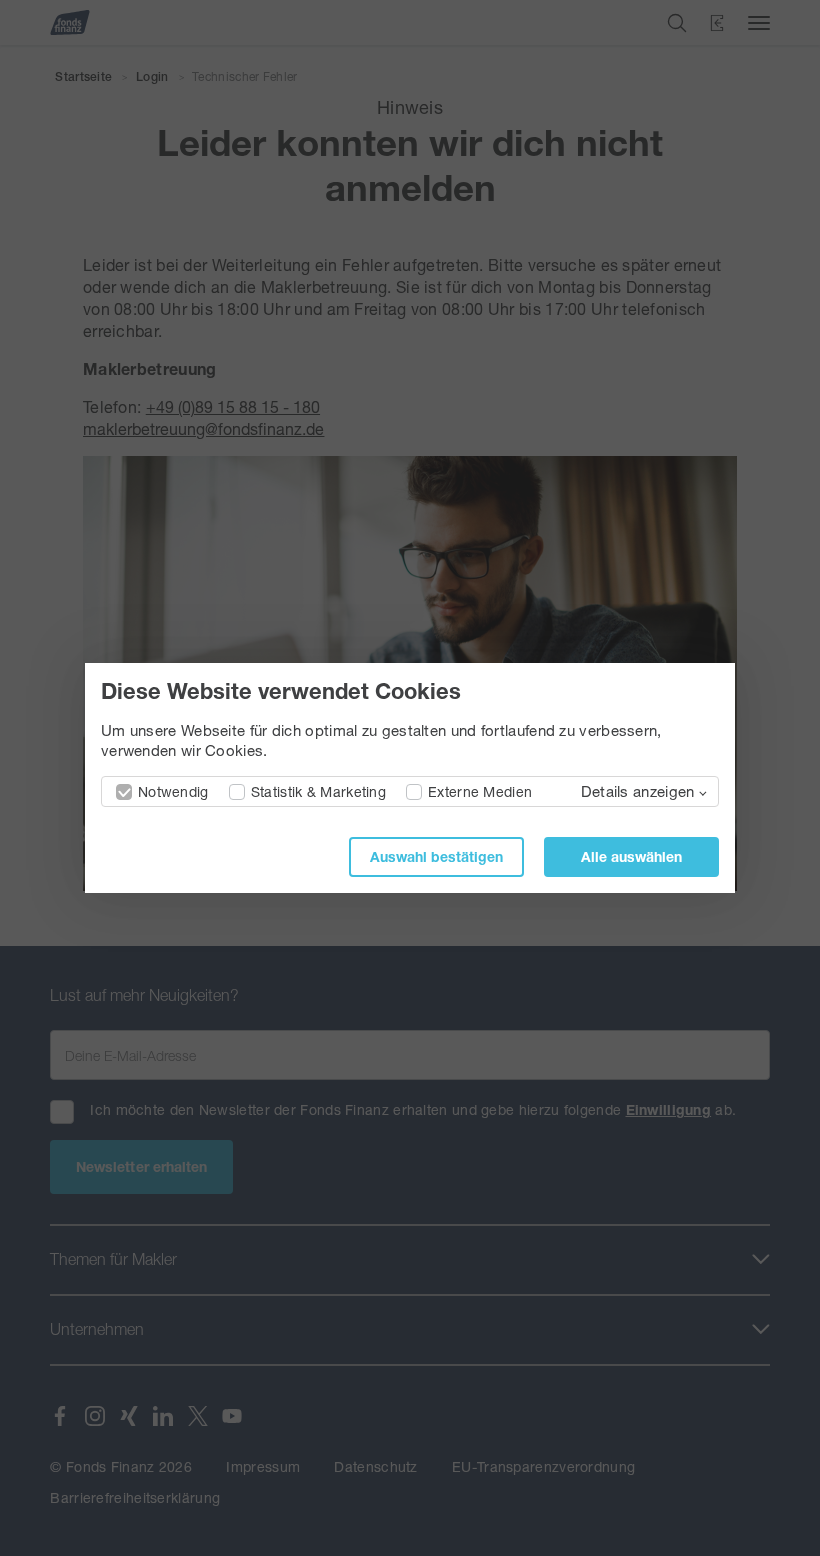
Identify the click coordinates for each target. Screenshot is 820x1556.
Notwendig (173, 791)
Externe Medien (480, 791)
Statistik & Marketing (318, 791)
